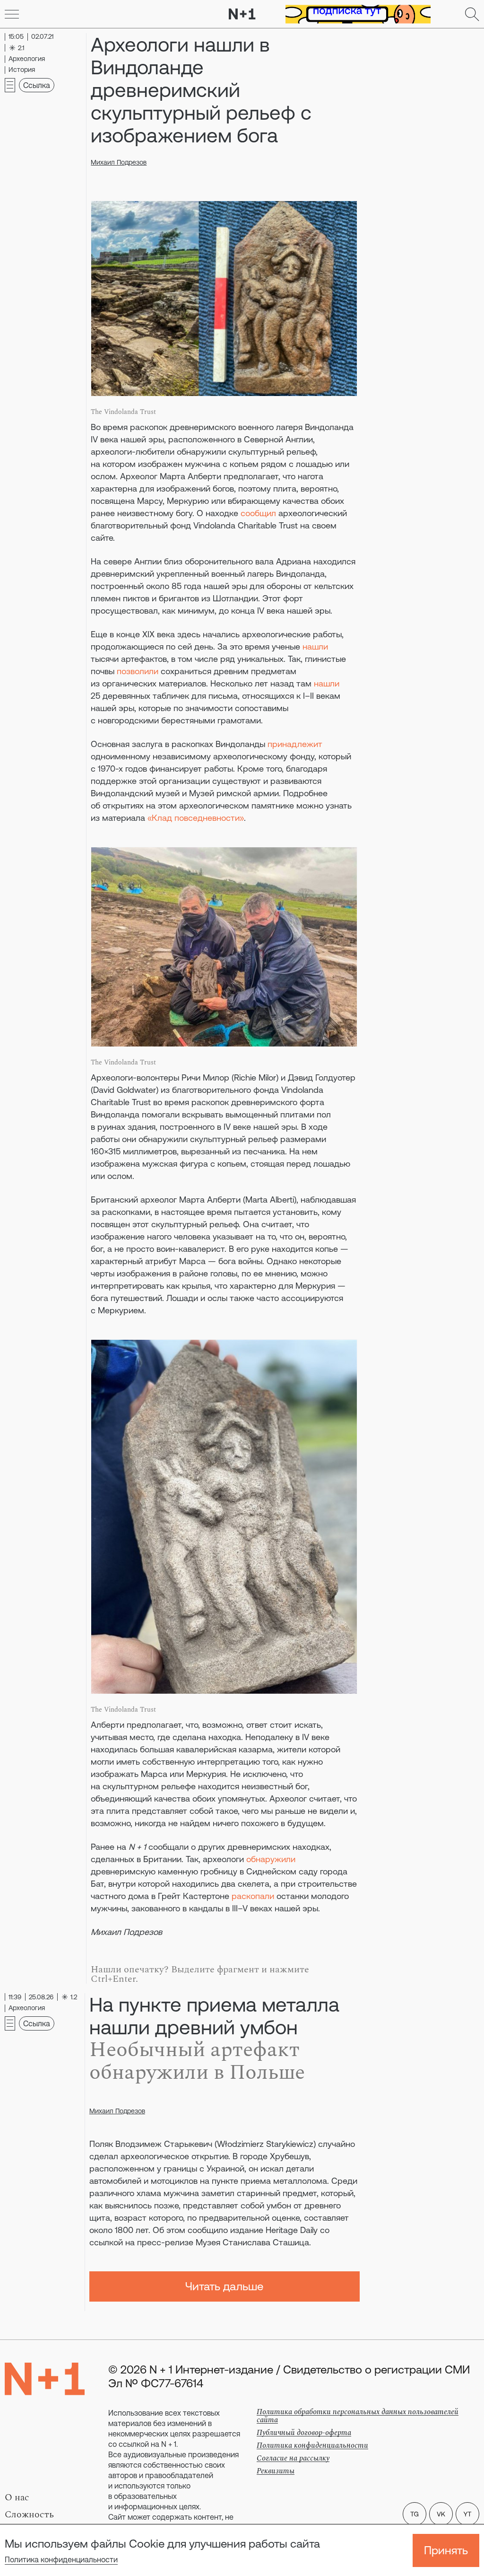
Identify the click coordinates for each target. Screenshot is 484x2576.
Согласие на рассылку (293, 2458)
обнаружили (271, 1859)
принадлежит (295, 744)
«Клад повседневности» (196, 818)
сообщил (258, 513)
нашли (315, 646)
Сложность (29, 2514)
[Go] (12, 14)
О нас (17, 2497)
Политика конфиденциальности (61, 2559)
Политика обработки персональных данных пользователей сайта (358, 2416)
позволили (138, 671)
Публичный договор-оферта (304, 2433)
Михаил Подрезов (119, 162)
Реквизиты (276, 2471)
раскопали (253, 1896)
